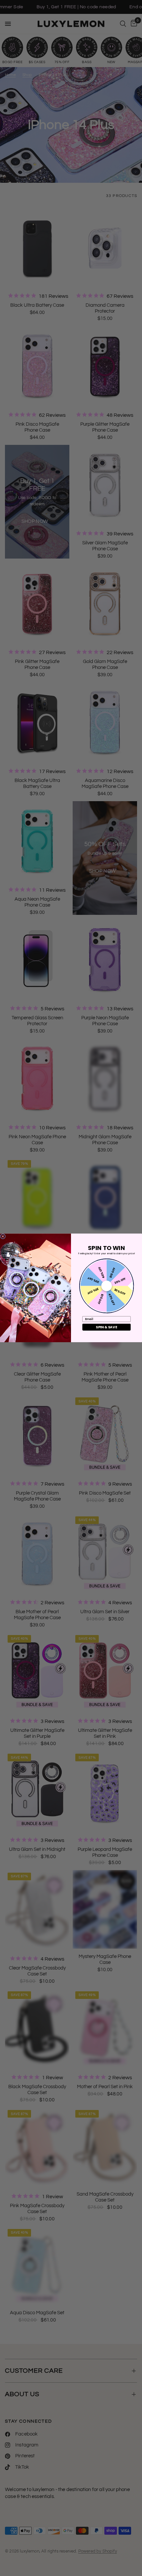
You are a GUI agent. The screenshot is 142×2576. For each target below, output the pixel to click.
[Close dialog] (3, 1236)
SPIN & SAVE (106, 1327)
